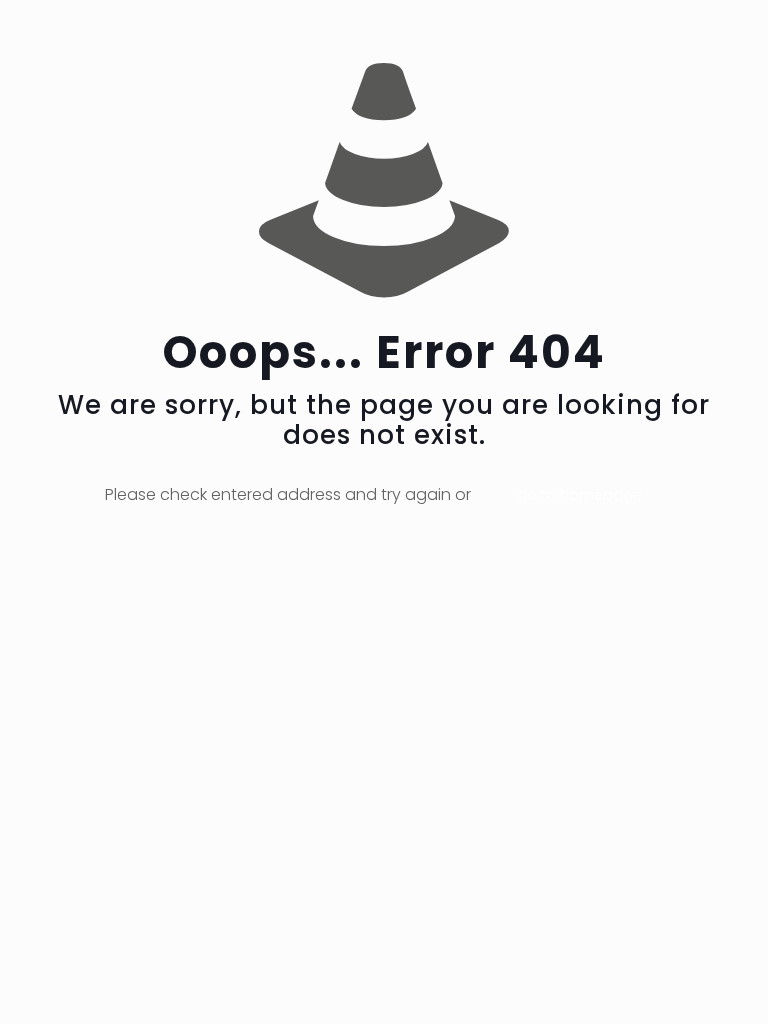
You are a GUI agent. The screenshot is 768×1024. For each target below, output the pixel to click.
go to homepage (579, 495)
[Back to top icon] (672, 983)
